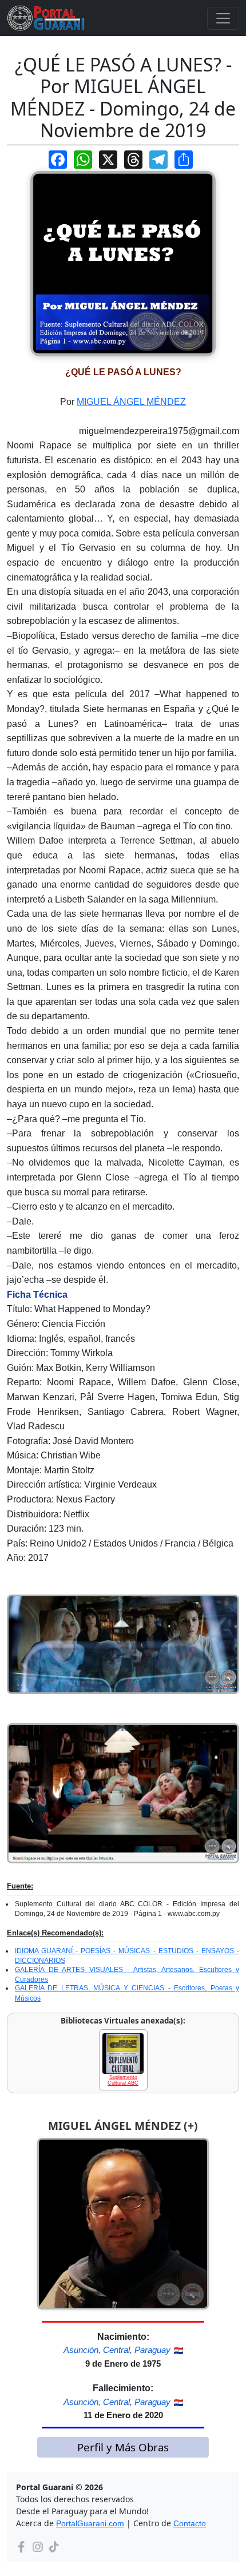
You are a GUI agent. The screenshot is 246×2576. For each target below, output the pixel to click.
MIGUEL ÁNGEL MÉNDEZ (131, 402)
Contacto (190, 2523)
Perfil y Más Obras (123, 2447)
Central (116, 2350)
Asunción (81, 2350)
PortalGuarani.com (90, 2523)
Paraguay (152, 2350)
